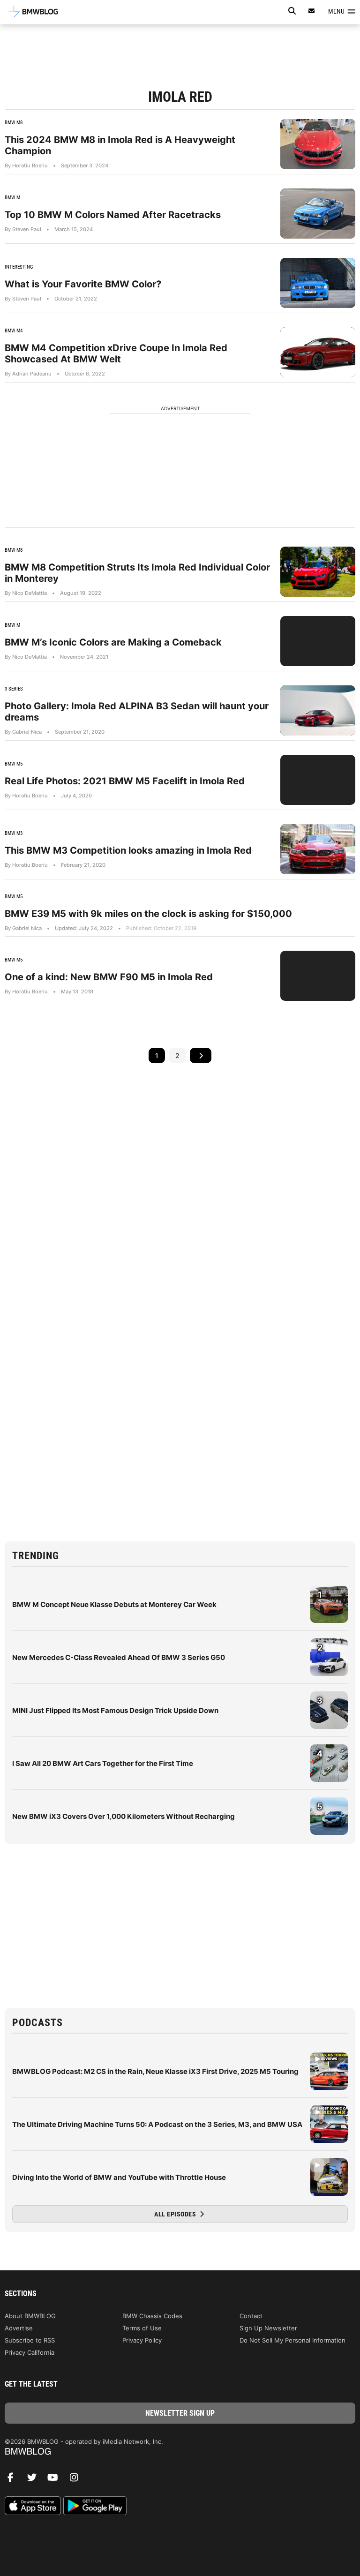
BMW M (12, 198)
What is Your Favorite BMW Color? (83, 284)
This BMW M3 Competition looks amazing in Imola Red (128, 850)
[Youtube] (56, 2480)
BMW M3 (14, 833)
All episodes (176, 2214)
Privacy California (30, 2352)
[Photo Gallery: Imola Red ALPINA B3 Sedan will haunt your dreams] (318, 710)
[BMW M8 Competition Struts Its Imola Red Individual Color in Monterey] (318, 572)
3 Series (14, 689)
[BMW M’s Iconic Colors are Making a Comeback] (318, 641)
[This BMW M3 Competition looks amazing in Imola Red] (318, 849)
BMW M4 (14, 331)
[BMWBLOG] (180, 2452)
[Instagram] (77, 2480)
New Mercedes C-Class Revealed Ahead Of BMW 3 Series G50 (119, 1657)
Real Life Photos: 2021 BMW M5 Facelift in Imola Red (125, 781)
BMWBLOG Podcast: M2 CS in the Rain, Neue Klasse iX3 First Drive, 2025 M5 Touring (155, 2071)
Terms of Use (142, 2328)
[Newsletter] (312, 11)
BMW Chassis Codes (152, 2316)
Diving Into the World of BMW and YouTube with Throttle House (119, 2177)
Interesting (19, 267)
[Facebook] (14, 2480)
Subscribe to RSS (30, 2340)
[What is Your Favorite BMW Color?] (318, 283)
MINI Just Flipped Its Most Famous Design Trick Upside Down (115, 1710)
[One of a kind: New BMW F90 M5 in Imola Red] (318, 976)
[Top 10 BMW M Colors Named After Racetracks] (318, 214)
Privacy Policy (142, 2340)
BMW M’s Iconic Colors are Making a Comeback (113, 642)
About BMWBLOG (30, 2316)
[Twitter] (35, 2480)
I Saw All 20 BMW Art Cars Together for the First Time (103, 1763)
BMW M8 (14, 123)
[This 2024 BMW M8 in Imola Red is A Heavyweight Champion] (318, 144)
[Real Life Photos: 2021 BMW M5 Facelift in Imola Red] (318, 780)
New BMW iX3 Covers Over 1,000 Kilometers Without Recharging (124, 1816)
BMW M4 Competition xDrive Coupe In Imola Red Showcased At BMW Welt (116, 353)
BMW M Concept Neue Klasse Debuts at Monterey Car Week (114, 1604)
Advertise (19, 2328)
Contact (251, 2316)
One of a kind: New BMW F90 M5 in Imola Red (109, 977)
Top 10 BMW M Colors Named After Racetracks (113, 215)
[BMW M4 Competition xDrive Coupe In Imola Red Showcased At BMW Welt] (318, 352)
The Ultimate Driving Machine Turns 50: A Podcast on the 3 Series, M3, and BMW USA (157, 2124)
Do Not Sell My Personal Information (292, 2340)
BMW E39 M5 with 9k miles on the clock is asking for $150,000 (148, 914)
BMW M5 (14, 764)
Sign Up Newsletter (268, 2328)
